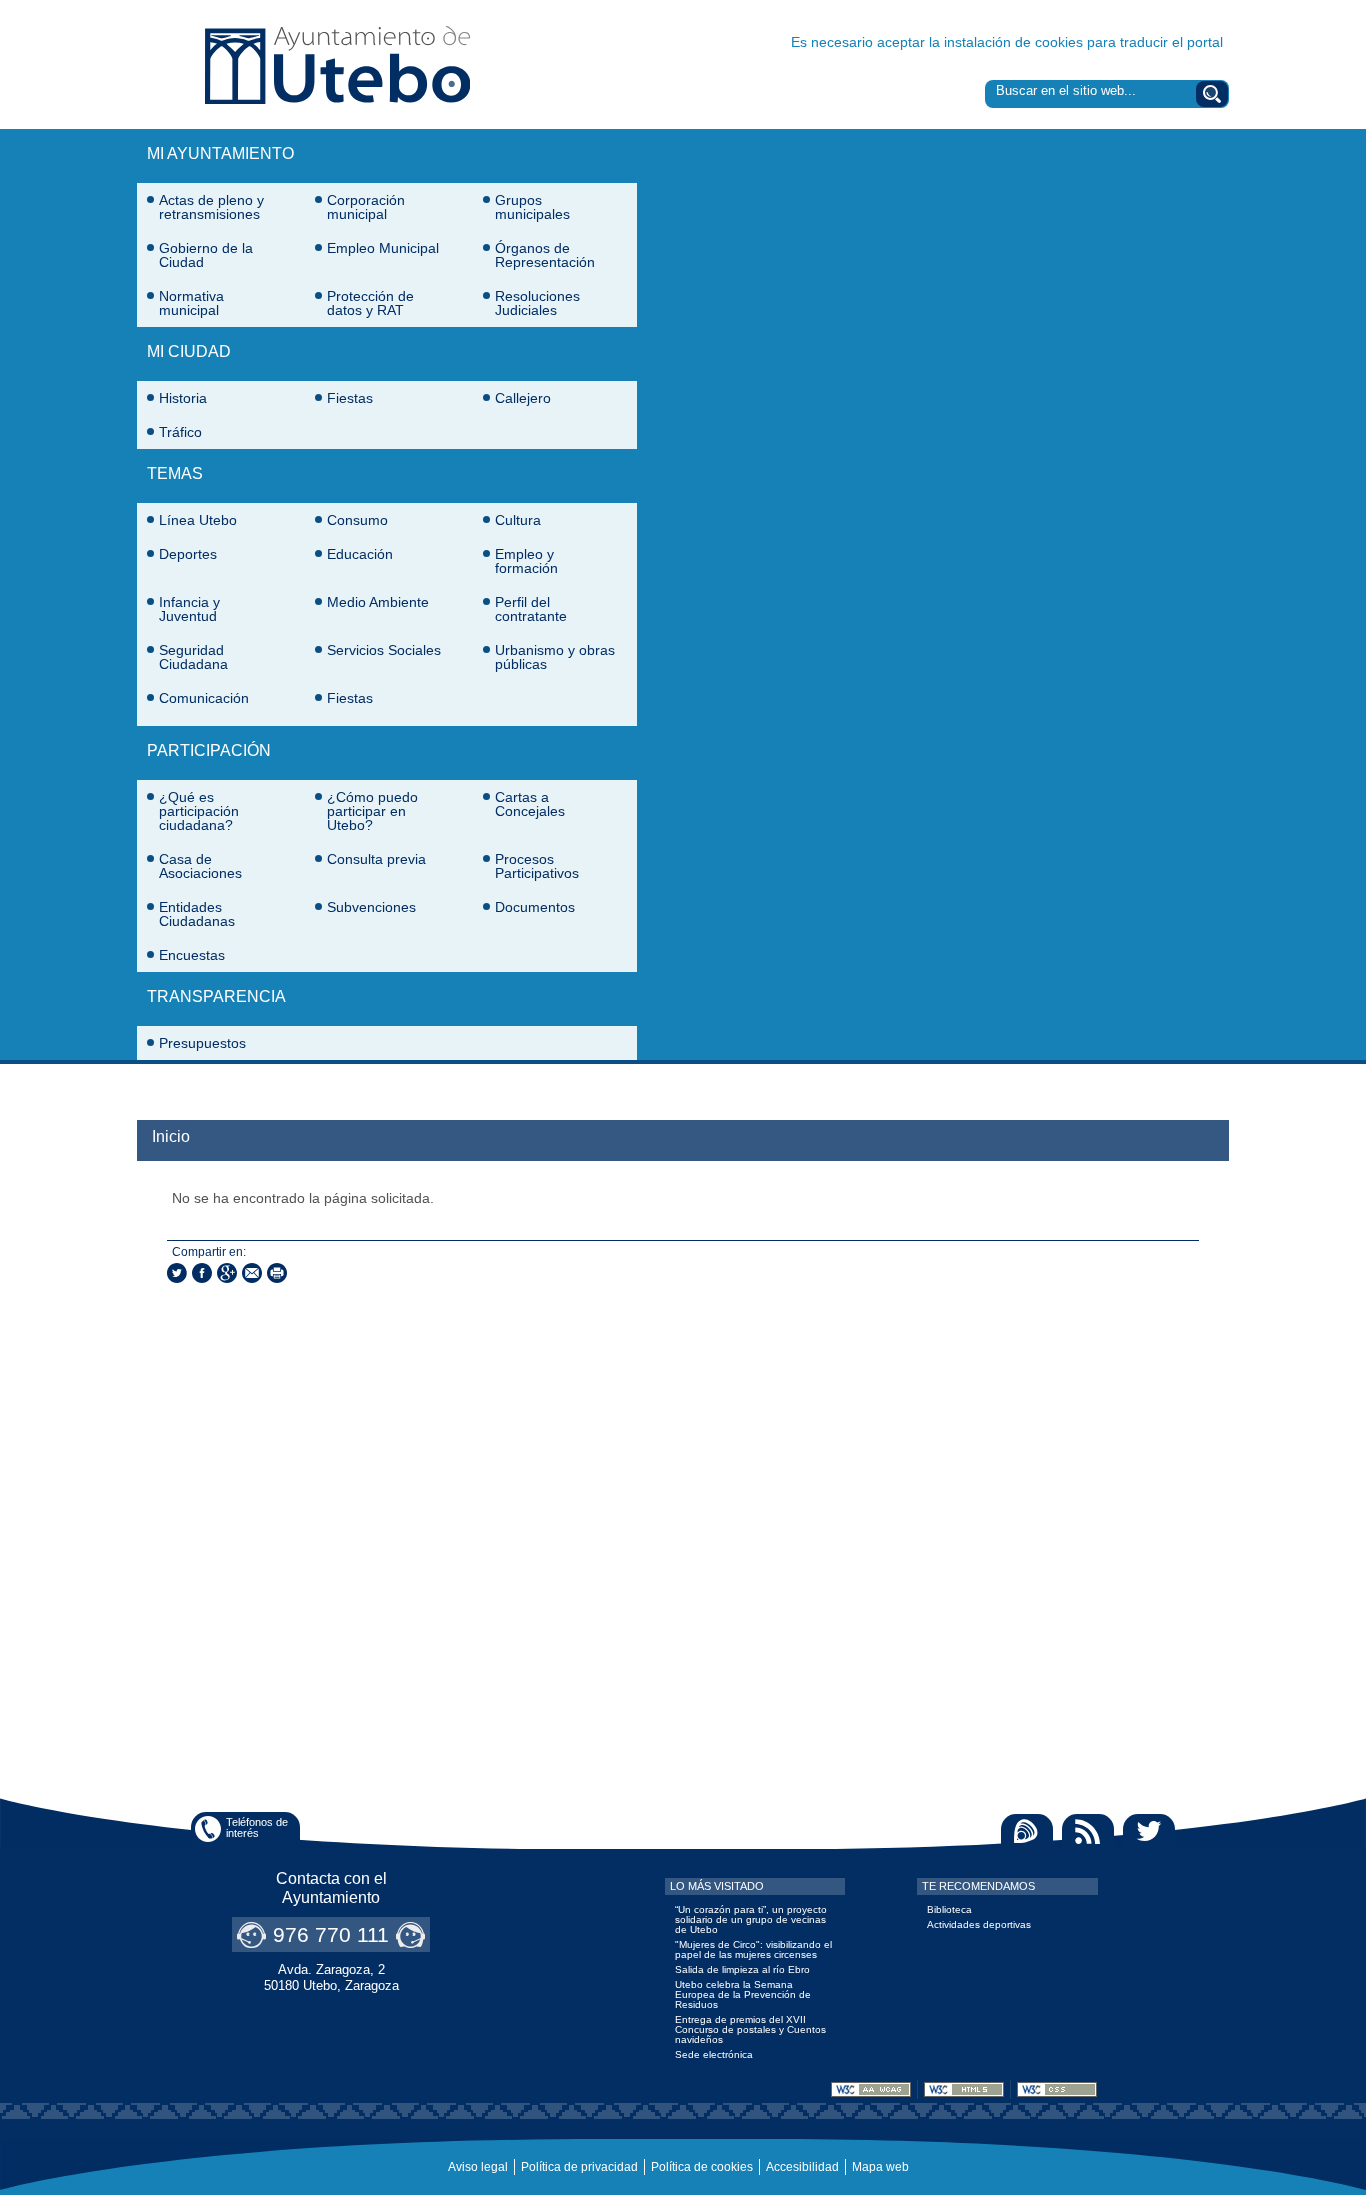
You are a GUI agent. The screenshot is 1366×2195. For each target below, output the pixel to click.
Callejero (523, 398)
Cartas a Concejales (530, 804)
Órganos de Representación (545, 255)
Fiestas (350, 398)
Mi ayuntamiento (220, 153)
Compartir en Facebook (202, 1273)
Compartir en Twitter (177, 1273)
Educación (360, 554)
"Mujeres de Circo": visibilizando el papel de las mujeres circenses (753, 1949)
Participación (209, 750)
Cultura (518, 520)
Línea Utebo (198, 520)
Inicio (171, 1136)
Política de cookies (702, 2167)
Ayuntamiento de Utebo (337, 64)
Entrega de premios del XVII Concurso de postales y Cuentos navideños (750, 2029)
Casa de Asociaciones (200, 866)
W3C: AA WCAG (871, 2089)
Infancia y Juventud (189, 609)
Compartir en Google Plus (227, 1273)
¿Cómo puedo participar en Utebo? (372, 811)
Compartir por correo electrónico (252, 1273)
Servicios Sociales (384, 650)
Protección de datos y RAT (370, 303)
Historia (183, 398)
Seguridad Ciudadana (193, 657)
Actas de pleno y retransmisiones (211, 207)
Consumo (357, 520)
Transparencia (216, 996)
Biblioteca (949, 1909)
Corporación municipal (366, 207)
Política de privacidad (579, 2167)
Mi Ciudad (189, 351)
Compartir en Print (277, 1273)
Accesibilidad (802, 2167)
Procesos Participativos (537, 866)
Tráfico (180, 432)
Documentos (535, 907)
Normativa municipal (191, 303)
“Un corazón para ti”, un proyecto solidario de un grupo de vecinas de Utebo (751, 1919)
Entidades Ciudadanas (197, 914)
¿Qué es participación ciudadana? (199, 811)
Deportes (188, 554)
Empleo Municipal (383, 248)
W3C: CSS (1057, 2089)
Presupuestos (202, 1043)
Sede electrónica (714, 2054)
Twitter (1149, 1831)
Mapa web (880, 2167)
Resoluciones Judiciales (537, 303)
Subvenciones (371, 907)
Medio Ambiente (378, 602)
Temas (175, 473)
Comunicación (204, 698)
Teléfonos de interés (257, 1827)
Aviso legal (478, 2167)
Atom (1027, 1831)
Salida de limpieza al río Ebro (742, 1969)
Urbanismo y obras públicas (555, 657)
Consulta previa (376, 859)
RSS (1088, 1831)
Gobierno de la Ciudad (206, 255)
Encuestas (192, 955)
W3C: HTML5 (964, 2089)
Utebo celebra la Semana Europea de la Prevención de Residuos (743, 1994)
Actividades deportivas (979, 1924)
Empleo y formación (526, 561)
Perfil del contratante (531, 609)
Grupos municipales (532, 207)
